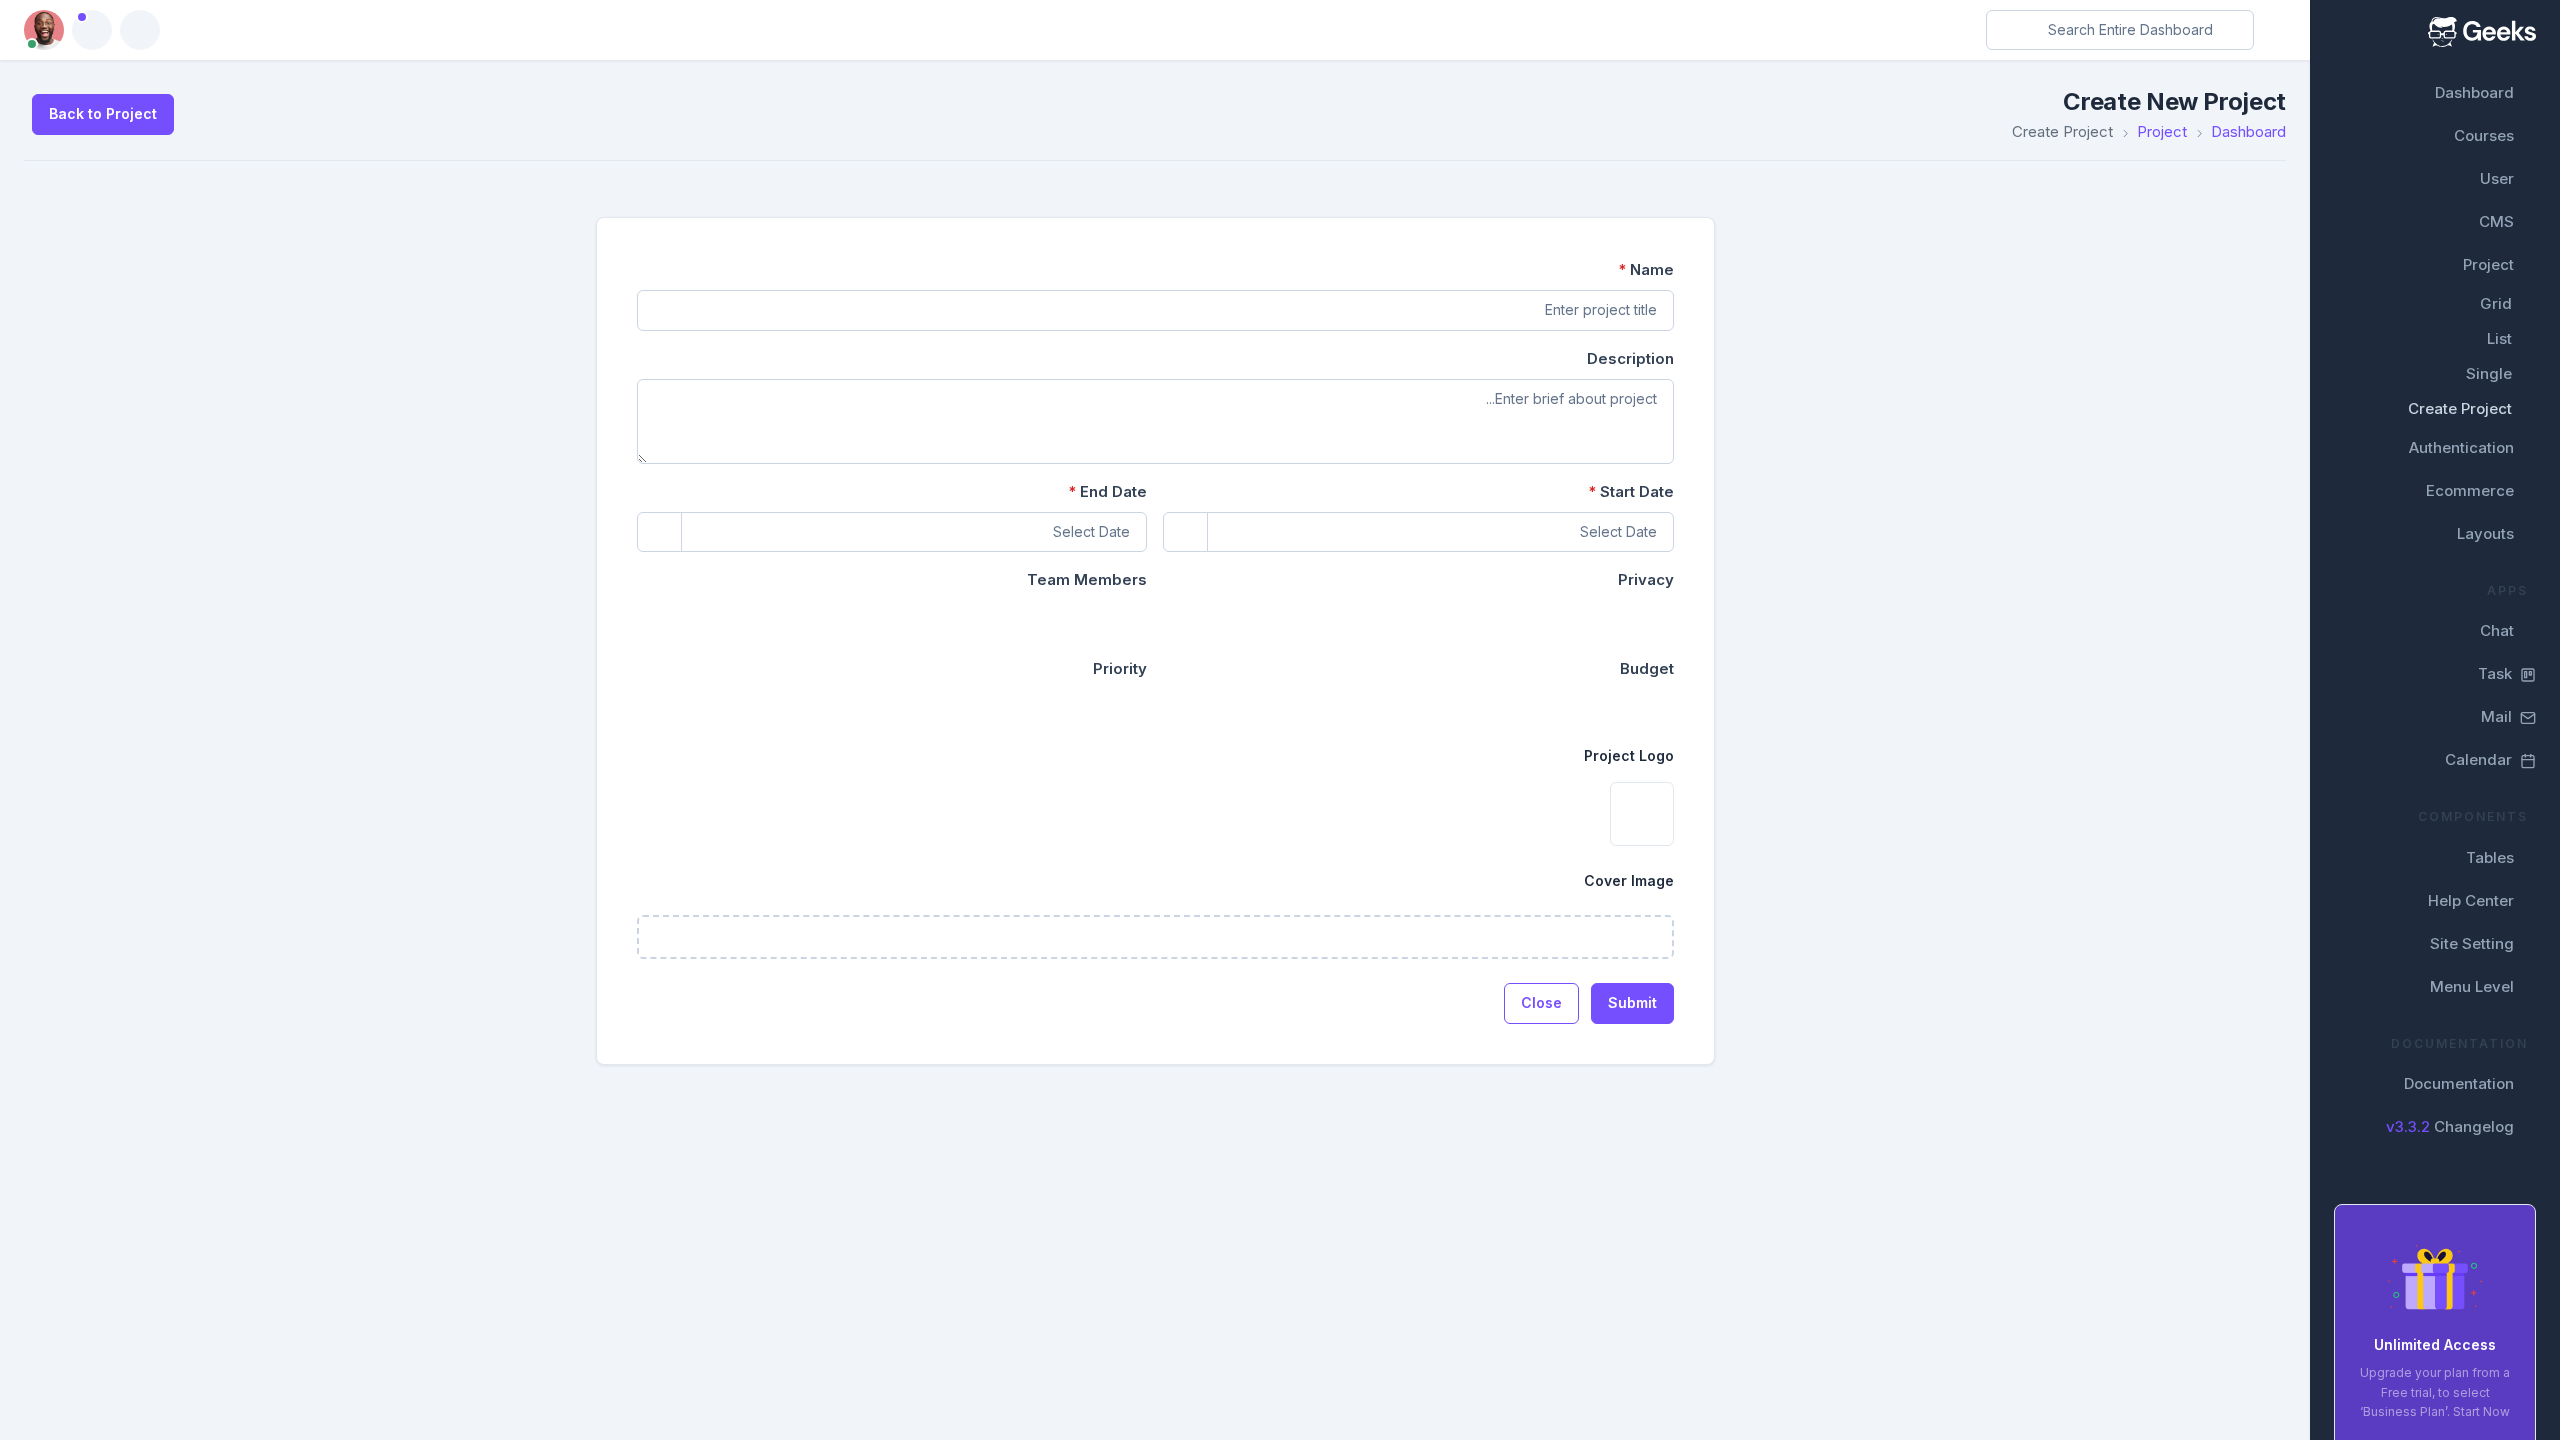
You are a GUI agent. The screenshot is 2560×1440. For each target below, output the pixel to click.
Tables (2490, 857)
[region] (2435, 720)
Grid (2496, 303)
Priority (1120, 668)
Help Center (2471, 900)
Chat (2497, 630)
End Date (1107, 491)
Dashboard (2474, 92)
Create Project (2460, 408)
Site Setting (2472, 943)
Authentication (2461, 447)
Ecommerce (2470, 490)
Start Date (1631, 491)
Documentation (2459, 1083)
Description (1630, 358)
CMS (2496, 221)
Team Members (1087, 579)
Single (2489, 373)
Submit (1632, 1002)
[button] (92, 30)
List (2499, 338)
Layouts (2485, 533)
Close (1541, 1002)
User (2497, 178)
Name (1646, 269)
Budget (1647, 668)
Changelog (2450, 1126)
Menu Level (2472, 986)
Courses (2484, 135)
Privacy (1646, 579)
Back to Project (103, 113)
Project (2488, 264)
